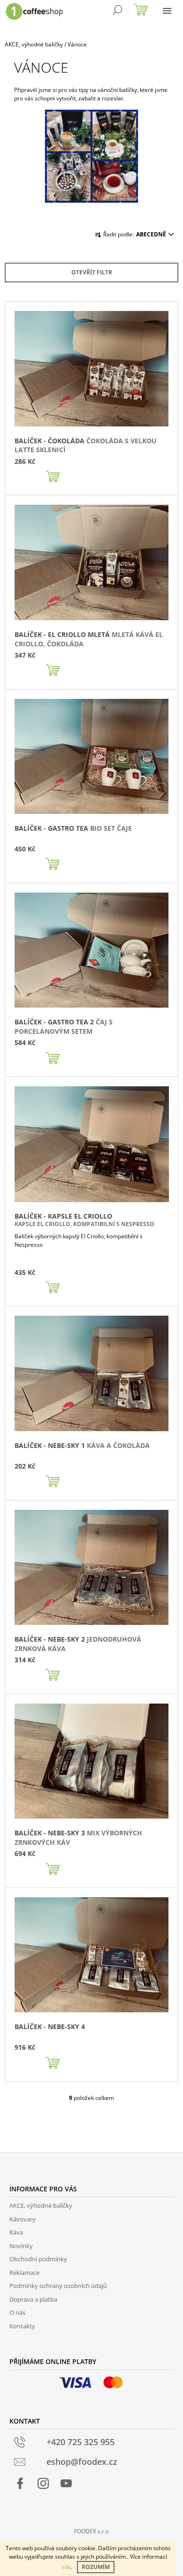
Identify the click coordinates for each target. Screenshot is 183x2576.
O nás (17, 2312)
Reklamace (24, 2273)
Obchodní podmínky (38, 2259)
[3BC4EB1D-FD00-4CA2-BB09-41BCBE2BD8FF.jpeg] (91, 155)
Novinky (21, 2246)
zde (66, 2567)
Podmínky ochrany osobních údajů (58, 2286)
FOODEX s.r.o (91, 2531)
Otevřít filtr (92, 272)
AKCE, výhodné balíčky (41, 2205)
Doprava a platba (33, 2299)
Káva (16, 2232)
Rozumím (96, 2567)
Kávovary (23, 2219)
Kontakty (22, 2326)
